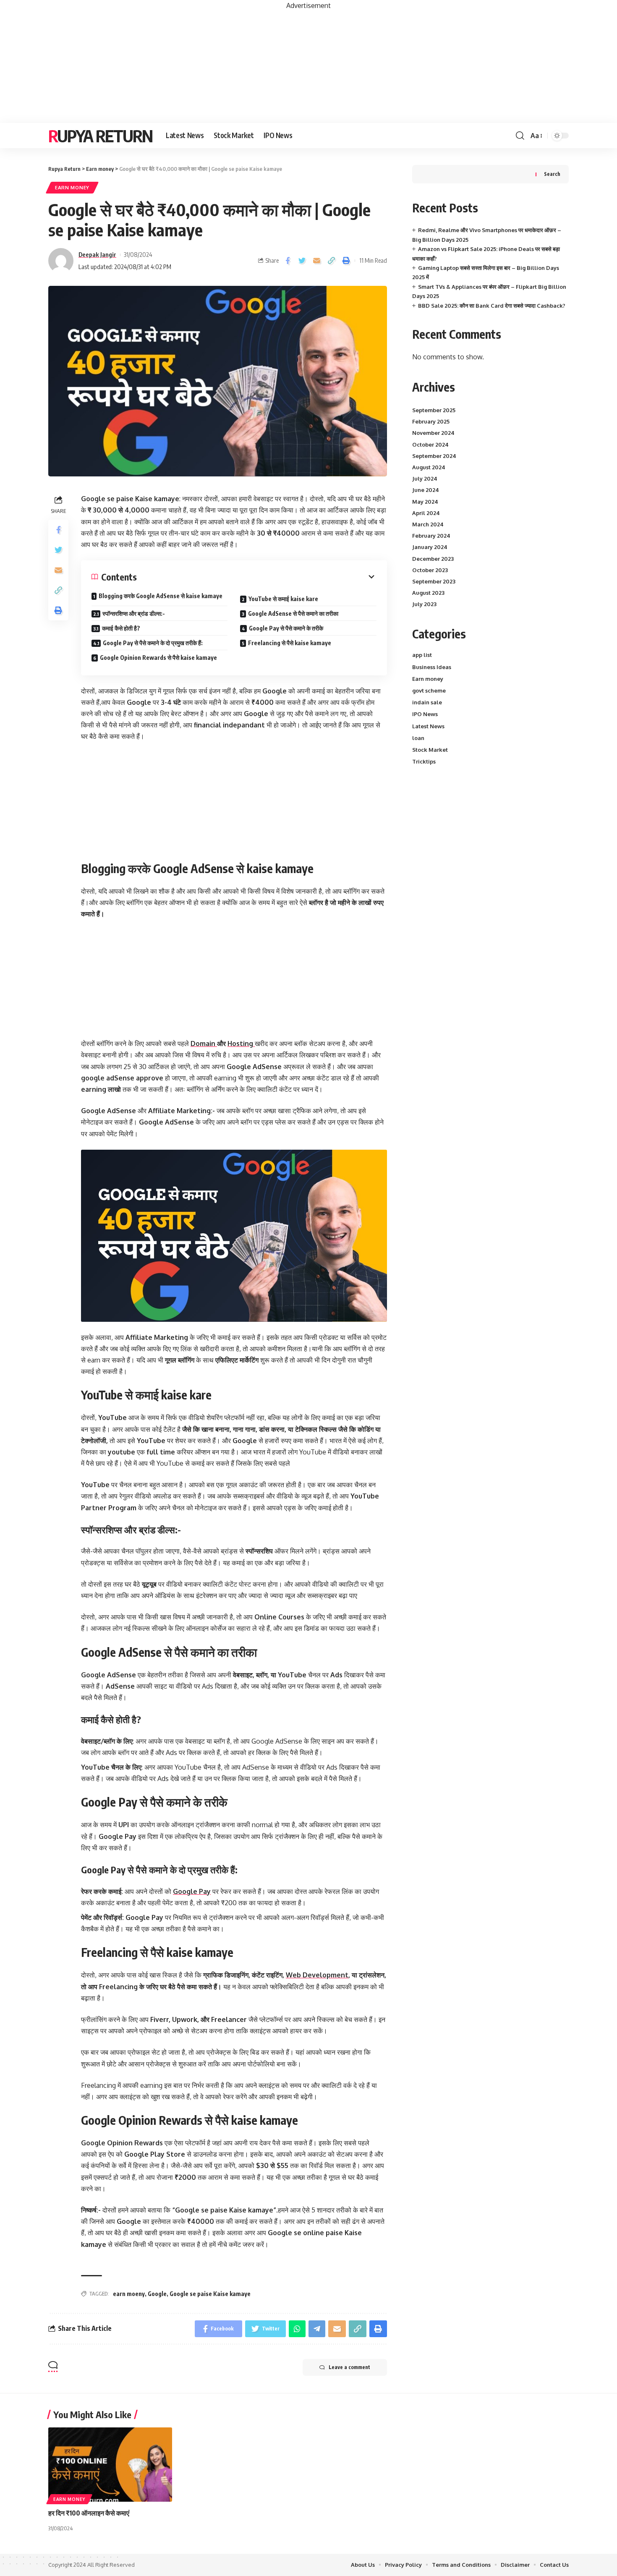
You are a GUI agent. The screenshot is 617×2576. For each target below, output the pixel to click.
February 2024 (431, 536)
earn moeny (129, 2294)
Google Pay (192, 1891)
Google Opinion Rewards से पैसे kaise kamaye (158, 658)
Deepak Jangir (97, 254)
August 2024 (429, 467)
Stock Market (430, 750)
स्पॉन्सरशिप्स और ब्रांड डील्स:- (134, 613)
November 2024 (433, 433)
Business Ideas (432, 667)
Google (157, 2294)
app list (422, 655)
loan (418, 738)
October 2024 (430, 444)
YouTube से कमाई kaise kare (283, 599)
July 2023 (424, 604)
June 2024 (426, 490)
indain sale (427, 702)
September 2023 (434, 581)
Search (552, 174)
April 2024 (426, 513)
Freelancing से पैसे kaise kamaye (290, 643)
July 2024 (425, 479)
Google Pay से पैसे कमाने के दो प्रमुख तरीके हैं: (153, 643)
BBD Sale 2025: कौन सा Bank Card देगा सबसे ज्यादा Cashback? (492, 305)
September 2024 (434, 456)
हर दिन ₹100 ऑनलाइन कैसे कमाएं (89, 2513)
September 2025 (434, 410)
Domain (204, 1043)
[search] (520, 136)
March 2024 (428, 524)
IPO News (425, 714)
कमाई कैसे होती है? (121, 628)
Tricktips (424, 761)
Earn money (72, 187)
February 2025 (431, 421)
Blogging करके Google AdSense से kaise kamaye (161, 596)
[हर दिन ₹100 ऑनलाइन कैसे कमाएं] (110, 2465)
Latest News (428, 726)
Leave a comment (349, 2367)
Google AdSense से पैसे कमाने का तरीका (293, 613)
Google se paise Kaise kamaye (210, 2294)
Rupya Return (100, 136)
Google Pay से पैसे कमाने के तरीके (286, 628)
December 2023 (433, 558)
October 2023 (430, 570)
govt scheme (429, 690)
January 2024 (430, 547)
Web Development (317, 1975)
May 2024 (425, 501)
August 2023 (428, 593)
